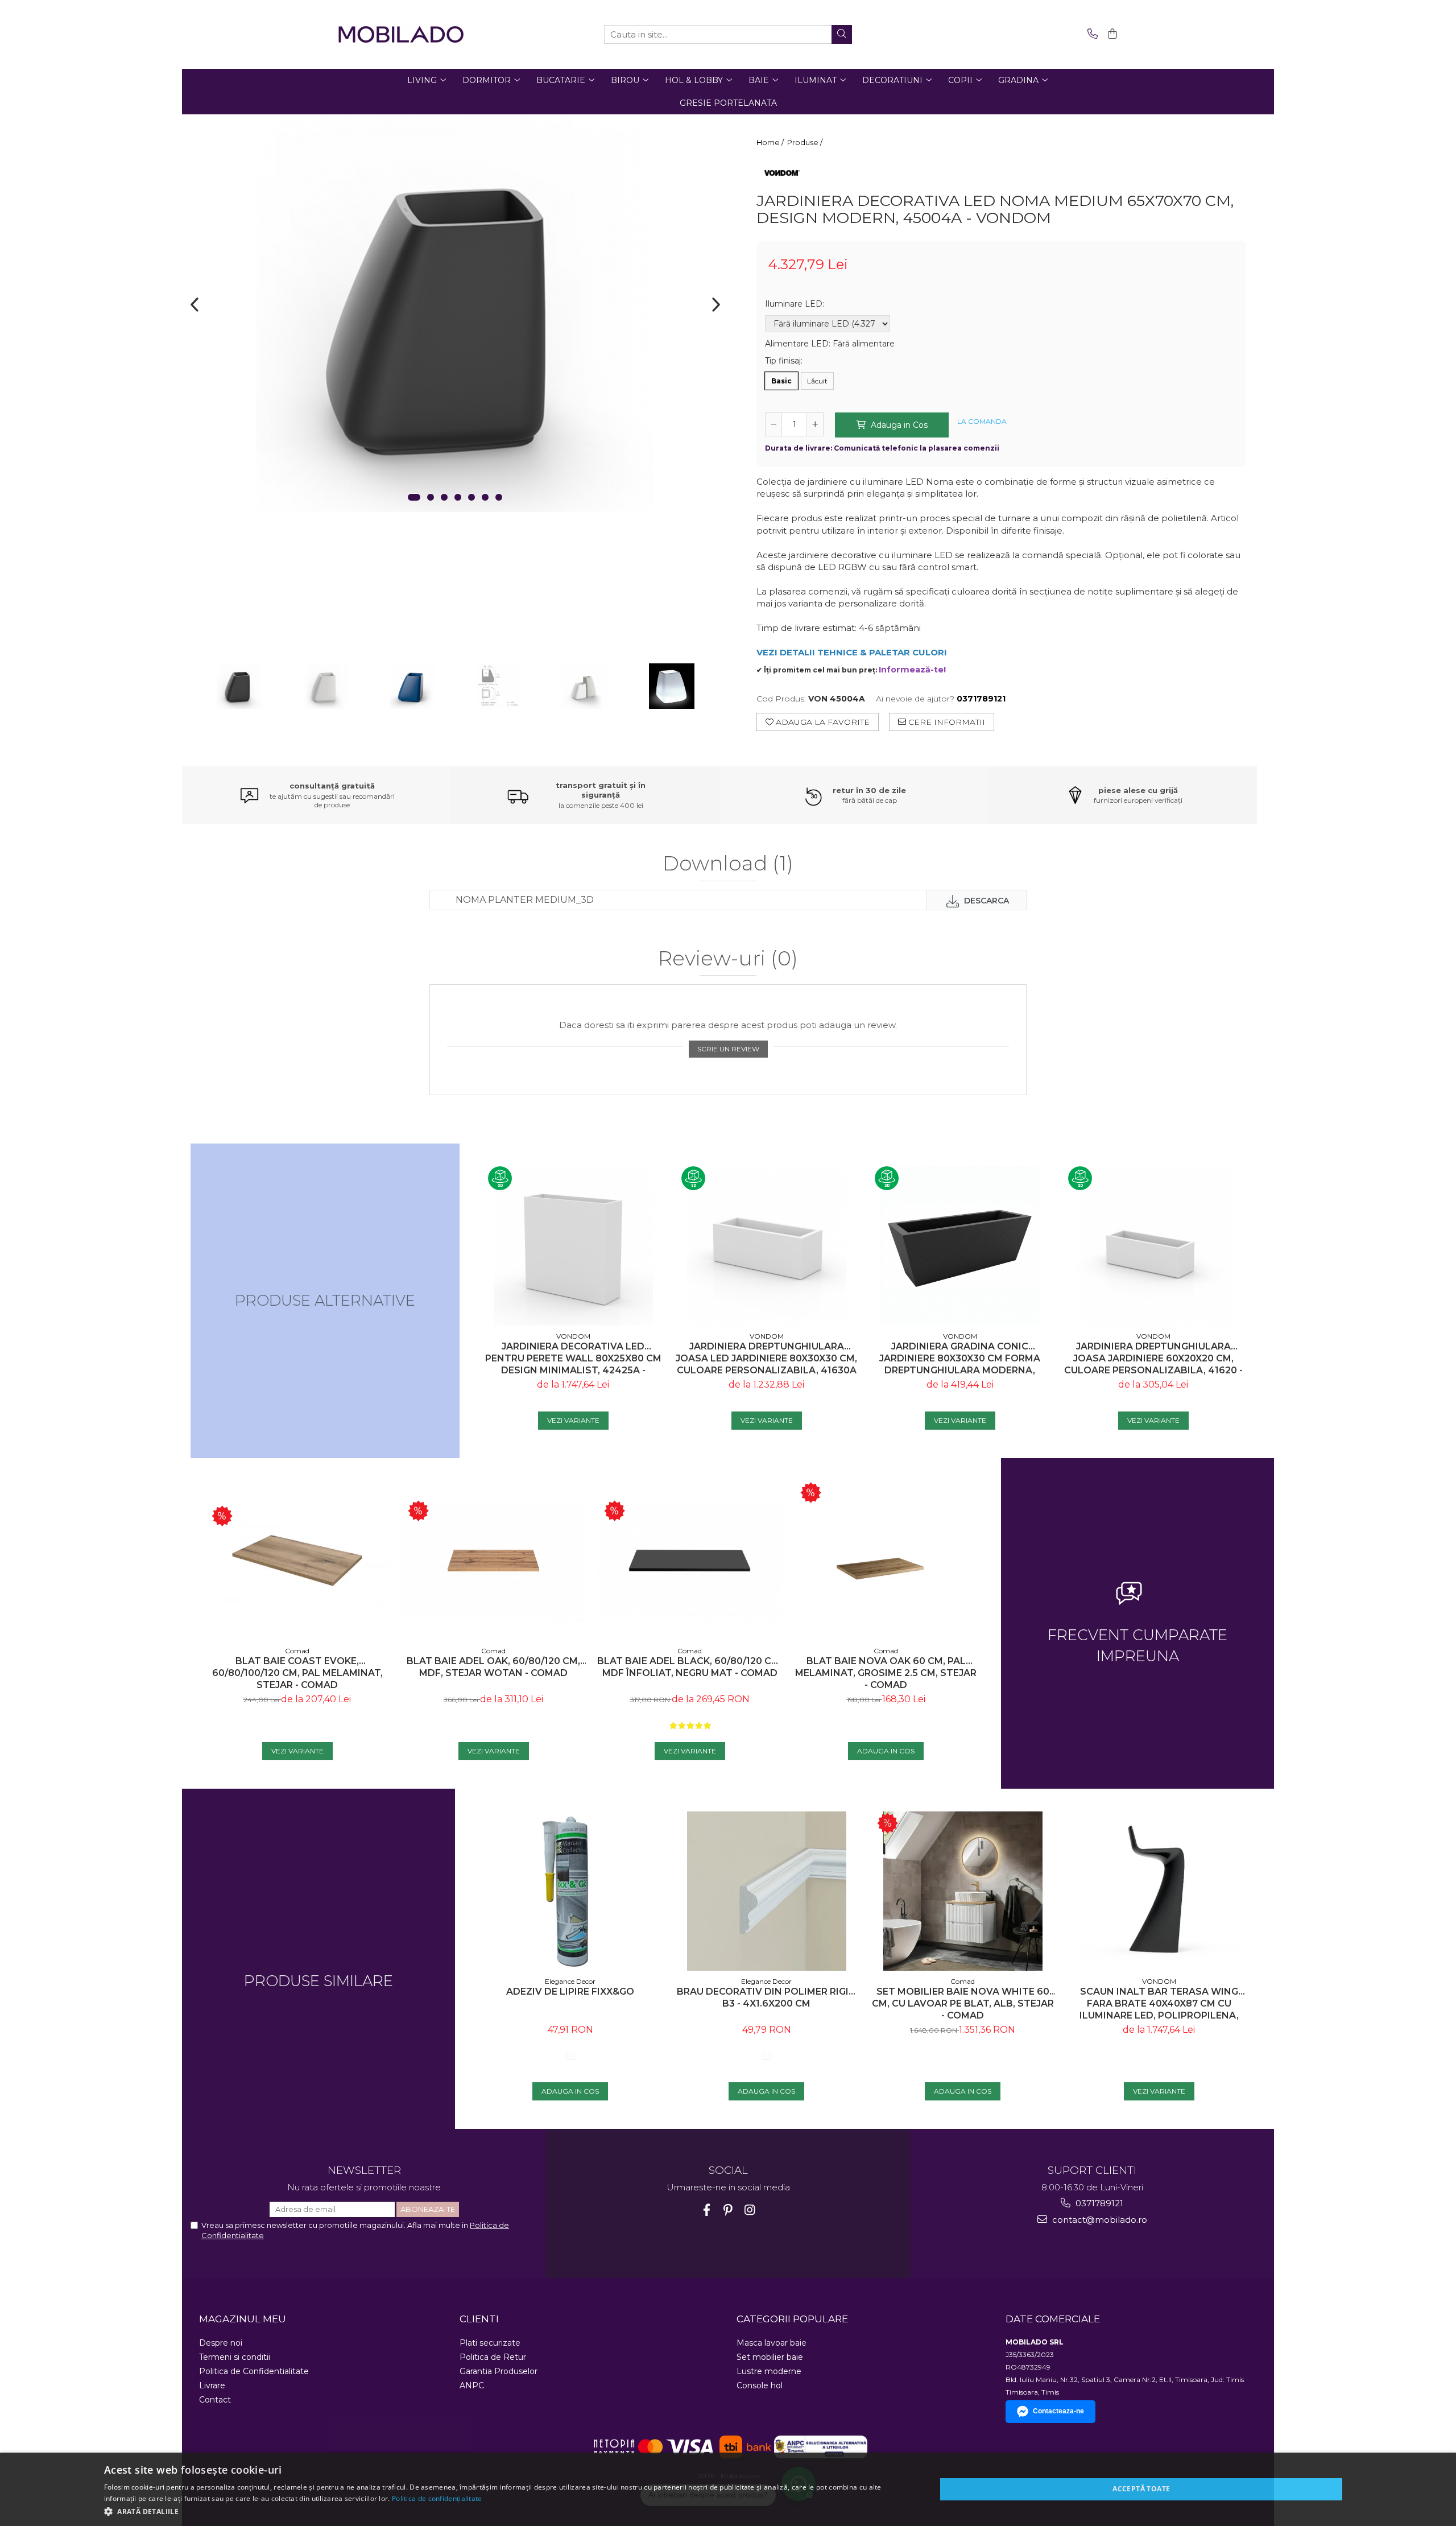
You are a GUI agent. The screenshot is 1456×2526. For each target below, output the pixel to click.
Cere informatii (946, 722)
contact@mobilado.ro (1099, 2220)
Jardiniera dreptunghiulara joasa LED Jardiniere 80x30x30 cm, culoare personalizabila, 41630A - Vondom (766, 1358)
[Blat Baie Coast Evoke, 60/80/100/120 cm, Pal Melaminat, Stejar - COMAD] (297, 1561)
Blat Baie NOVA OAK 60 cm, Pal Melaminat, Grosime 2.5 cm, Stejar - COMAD (886, 1673)
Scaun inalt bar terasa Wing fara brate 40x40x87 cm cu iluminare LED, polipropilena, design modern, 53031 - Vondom (1159, 2003)
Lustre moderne (769, 2371)
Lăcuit (817, 381)
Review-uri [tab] (728, 959)
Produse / (806, 142)
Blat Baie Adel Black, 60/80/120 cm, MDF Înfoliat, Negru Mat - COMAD (690, 1667)
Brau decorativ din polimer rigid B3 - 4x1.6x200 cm (766, 1997)
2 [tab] (431, 497)
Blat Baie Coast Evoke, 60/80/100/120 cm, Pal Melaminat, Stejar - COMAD (297, 1673)
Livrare (212, 2385)
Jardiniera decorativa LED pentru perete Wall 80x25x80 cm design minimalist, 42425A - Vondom (573, 1358)
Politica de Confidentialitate (254, 2371)
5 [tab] (471, 497)
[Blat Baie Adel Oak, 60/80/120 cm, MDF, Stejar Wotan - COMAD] (493, 1561)
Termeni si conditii (235, 2357)
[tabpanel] (455, 313)
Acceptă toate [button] (1141, 2489)
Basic (781, 381)
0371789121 (1098, 2203)
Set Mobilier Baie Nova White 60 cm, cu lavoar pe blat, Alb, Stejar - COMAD (963, 2003)
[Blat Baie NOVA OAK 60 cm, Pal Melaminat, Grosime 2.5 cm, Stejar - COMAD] (886, 1561)
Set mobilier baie (770, 2357)
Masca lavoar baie (772, 2343)
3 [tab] (444, 497)
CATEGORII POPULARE (792, 2319)
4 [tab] (458, 497)
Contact (215, 2400)
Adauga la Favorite (822, 722)
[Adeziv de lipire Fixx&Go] (570, 1891)
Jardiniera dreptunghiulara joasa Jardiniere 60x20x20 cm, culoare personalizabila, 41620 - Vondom (1153, 1358)
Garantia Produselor (499, 2371)
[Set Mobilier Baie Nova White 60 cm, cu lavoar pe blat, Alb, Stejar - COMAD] (963, 1891)
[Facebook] (707, 2210)
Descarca (985, 901)
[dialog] (728, 2489)
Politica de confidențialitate (437, 2498)
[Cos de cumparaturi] (1110, 34)
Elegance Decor (570, 1981)
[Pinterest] (728, 2210)
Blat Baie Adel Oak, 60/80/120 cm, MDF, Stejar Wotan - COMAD (493, 1667)
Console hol (760, 2385)
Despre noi (221, 2343)
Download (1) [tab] (728, 864)
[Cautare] (842, 34)
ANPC (472, 2385)
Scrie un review (728, 1049)
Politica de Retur (493, 2357)
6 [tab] (485, 497)
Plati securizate (490, 2343)
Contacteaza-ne (1058, 2411)
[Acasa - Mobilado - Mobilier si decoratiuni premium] (401, 34)
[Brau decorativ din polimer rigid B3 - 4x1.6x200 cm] (766, 1891)
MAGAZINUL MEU (243, 2319)
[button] (508, 2511)
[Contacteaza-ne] (1091, 34)
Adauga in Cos (898, 425)
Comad (297, 1651)
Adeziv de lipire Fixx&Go (570, 1992)
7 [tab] (499, 497)
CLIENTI (479, 2319)
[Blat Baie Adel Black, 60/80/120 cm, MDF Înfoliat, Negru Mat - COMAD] (690, 1561)
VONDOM (573, 1336)
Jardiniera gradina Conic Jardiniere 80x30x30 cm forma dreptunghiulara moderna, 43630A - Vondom (960, 1358)
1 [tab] (414, 497)
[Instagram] (750, 2210)
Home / (771, 142)
